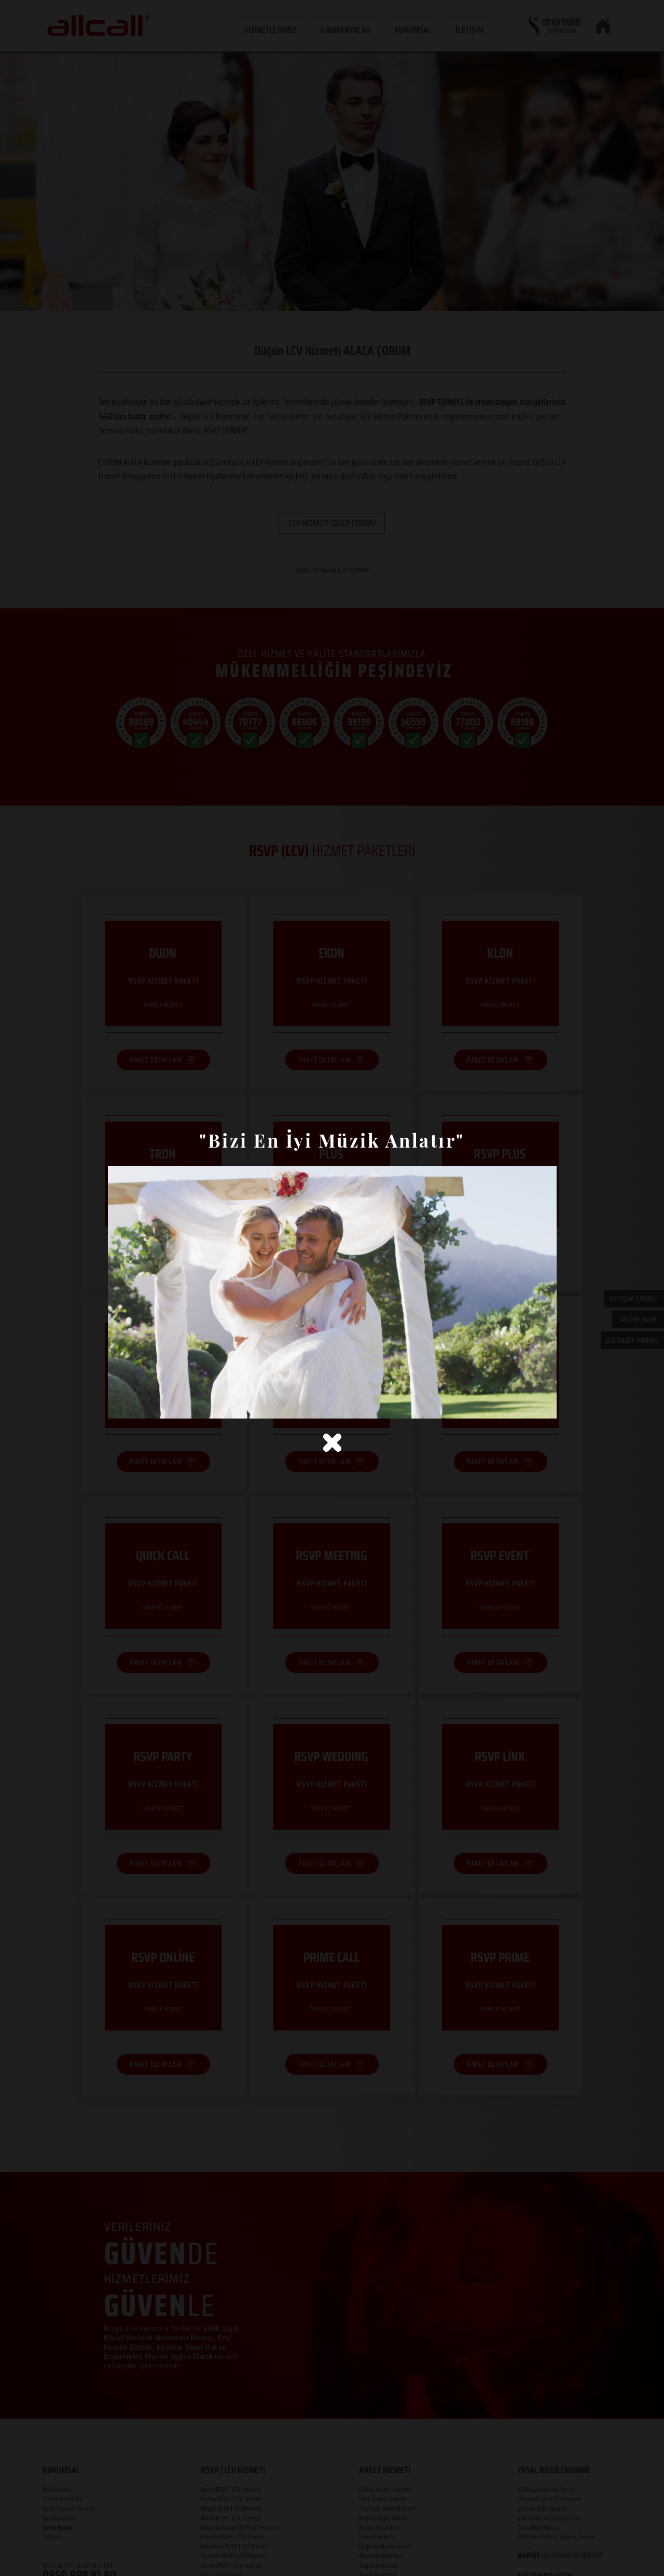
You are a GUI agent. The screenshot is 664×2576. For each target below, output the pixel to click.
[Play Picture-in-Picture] (525, 1405)
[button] (332, 1443)
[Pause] (121, 1405)
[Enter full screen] (543, 1405)
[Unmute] (139, 1405)
